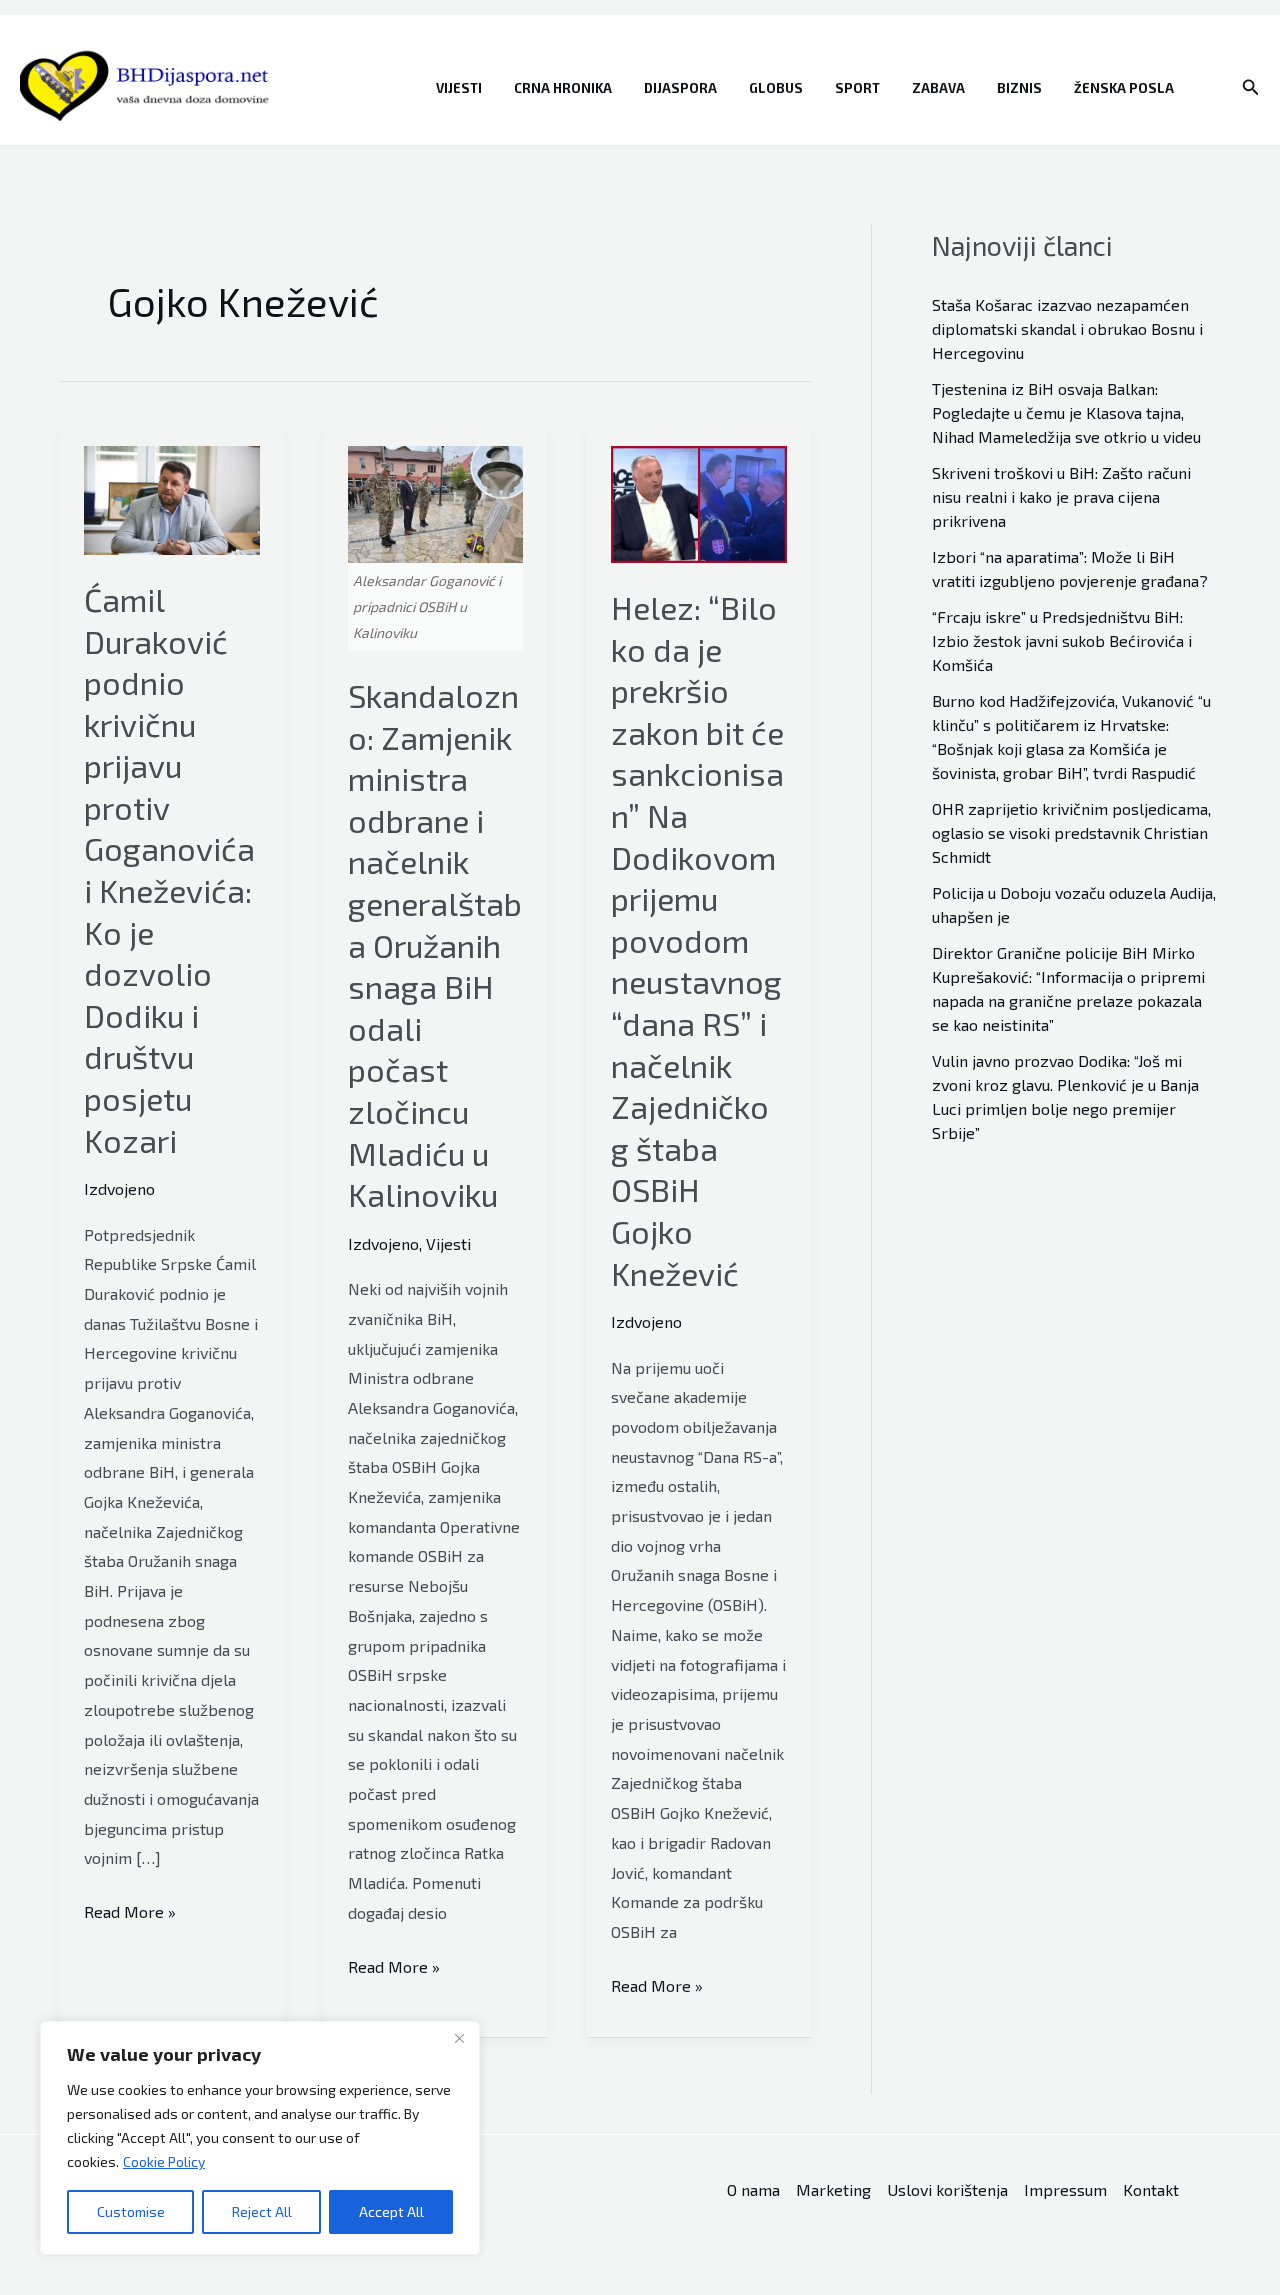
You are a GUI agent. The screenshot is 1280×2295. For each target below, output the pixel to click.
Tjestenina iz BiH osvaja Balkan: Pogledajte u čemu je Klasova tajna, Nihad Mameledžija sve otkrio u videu (1066, 412)
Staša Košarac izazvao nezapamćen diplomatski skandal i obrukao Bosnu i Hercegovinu (1067, 328)
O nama (753, 2189)
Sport (857, 88)
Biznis (1019, 88)
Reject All (262, 2211)
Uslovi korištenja (947, 2189)
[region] (260, 2138)
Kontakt (1151, 2189)
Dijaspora (680, 88)
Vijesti (459, 88)
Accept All (391, 2211)
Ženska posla (1124, 88)
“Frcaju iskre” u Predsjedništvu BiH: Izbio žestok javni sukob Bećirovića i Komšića (1062, 640)
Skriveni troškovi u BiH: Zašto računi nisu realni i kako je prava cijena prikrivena (1061, 496)
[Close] (459, 2038)
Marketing (833, 2189)
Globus (776, 88)
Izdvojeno (119, 1188)
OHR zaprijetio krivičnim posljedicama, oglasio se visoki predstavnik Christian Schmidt (1071, 832)
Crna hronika (563, 88)
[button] (1251, 87)
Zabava (938, 88)
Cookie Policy (164, 2161)
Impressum (1065, 2189)
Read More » (130, 1914)
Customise (131, 2211)
